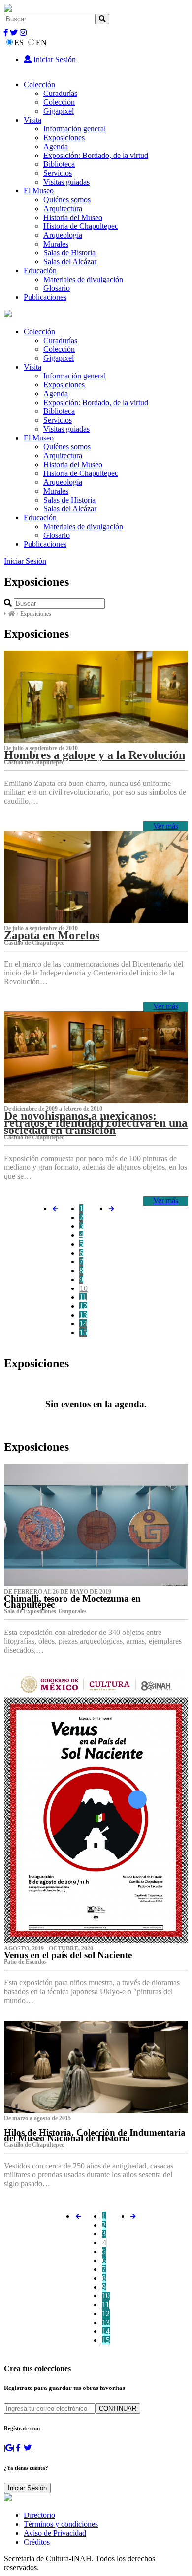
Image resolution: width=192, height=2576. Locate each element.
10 (84, 1288)
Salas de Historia (69, 253)
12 (83, 1306)
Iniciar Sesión (54, 59)
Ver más (166, 826)
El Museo (39, 191)
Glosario (57, 288)
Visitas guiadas (66, 182)
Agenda (56, 146)
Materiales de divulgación (83, 279)
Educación (40, 270)
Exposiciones (64, 138)
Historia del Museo (73, 217)
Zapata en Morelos (52, 935)
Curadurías (60, 93)
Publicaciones (45, 297)
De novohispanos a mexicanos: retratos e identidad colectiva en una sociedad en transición (96, 1123)
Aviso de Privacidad (55, 2533)
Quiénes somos (67, 200)
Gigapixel (59, 111)
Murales (56, 244)
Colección (39, 84)
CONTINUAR (118, 2408)
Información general (75, 129)
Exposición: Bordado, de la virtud (96, 155)
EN (41, 43)
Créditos (37, 2542)
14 (83, 1324)
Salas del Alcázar (70, 262)
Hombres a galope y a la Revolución (95, 755)
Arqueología (63, 235)
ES (19, 43)
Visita (32, 120)
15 (83, 1333)
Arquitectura (63, 208)
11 (83, 1297)
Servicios (58, 173)
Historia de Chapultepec (81, 226)
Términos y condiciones (61, 2524)
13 (83, 1315)
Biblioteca (59, 164)
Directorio (39, 2515)
